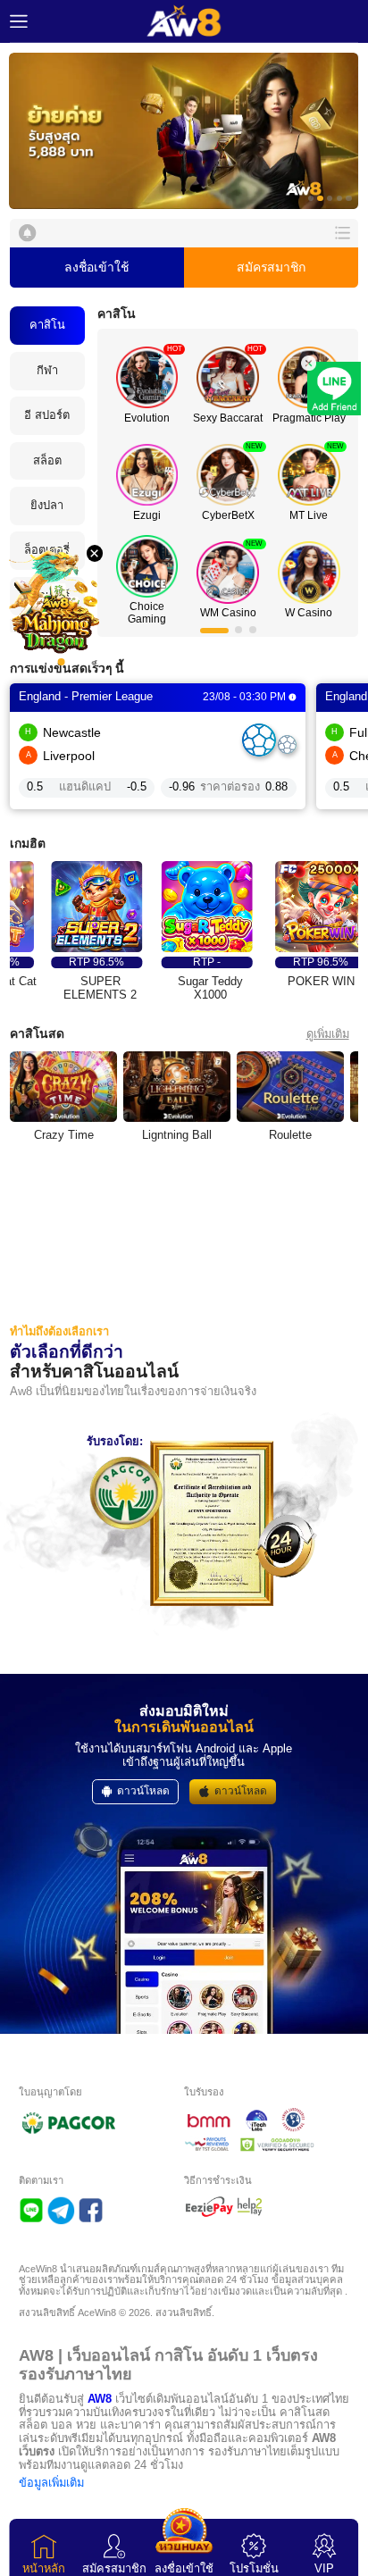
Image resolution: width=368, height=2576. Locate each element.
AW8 (100, 2399)
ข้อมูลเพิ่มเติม (51, 2483)
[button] (184, 131)
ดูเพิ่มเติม (328, 1034)
